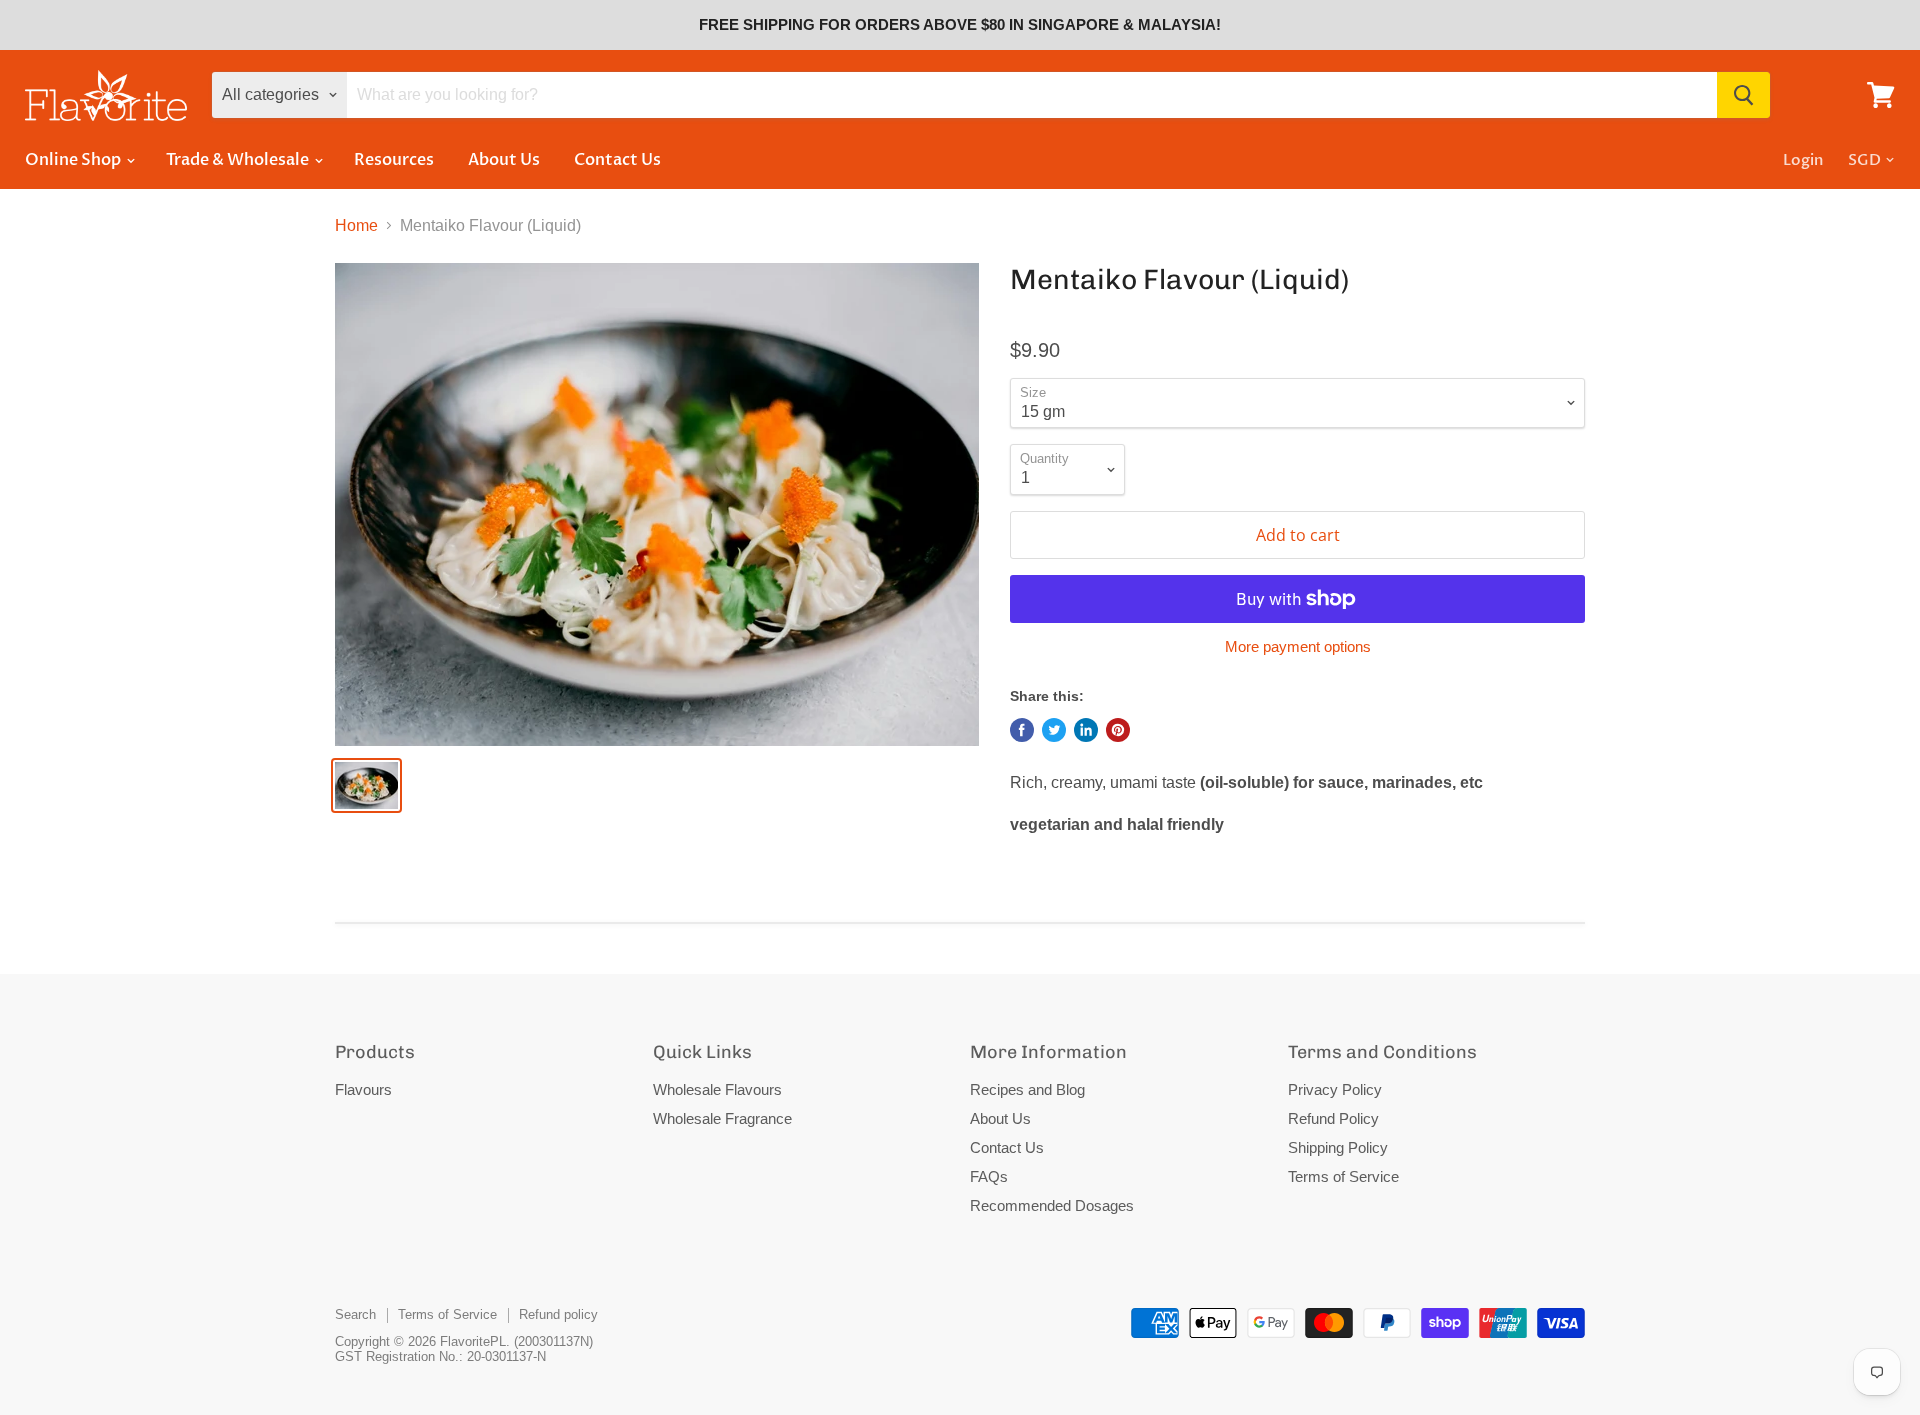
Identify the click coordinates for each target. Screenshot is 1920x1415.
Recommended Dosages (1052, 1205)
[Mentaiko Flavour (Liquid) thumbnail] (366, 785)
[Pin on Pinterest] (1118, 730)
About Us (504, 160)
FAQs (989, 1176)
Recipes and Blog (1027, 1089)
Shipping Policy (1338, 1147)
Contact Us (617, 160)
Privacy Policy (1335, 1089)
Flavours (363, 1089)
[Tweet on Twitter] (1054, 730)
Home (356, 225)
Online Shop (74, 160)
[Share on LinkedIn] (1086, 730)
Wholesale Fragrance (722, 1118)
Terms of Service (1343, 1176)
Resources (394, 160)
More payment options (1298, 646)
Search (355, 1314)
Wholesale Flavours (717, 1089)
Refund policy (558, 1314)
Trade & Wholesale (239, 160)
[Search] (1743, 95)
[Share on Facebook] (1022, 730)
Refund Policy (1333, 1118)
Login (1803, 160)
